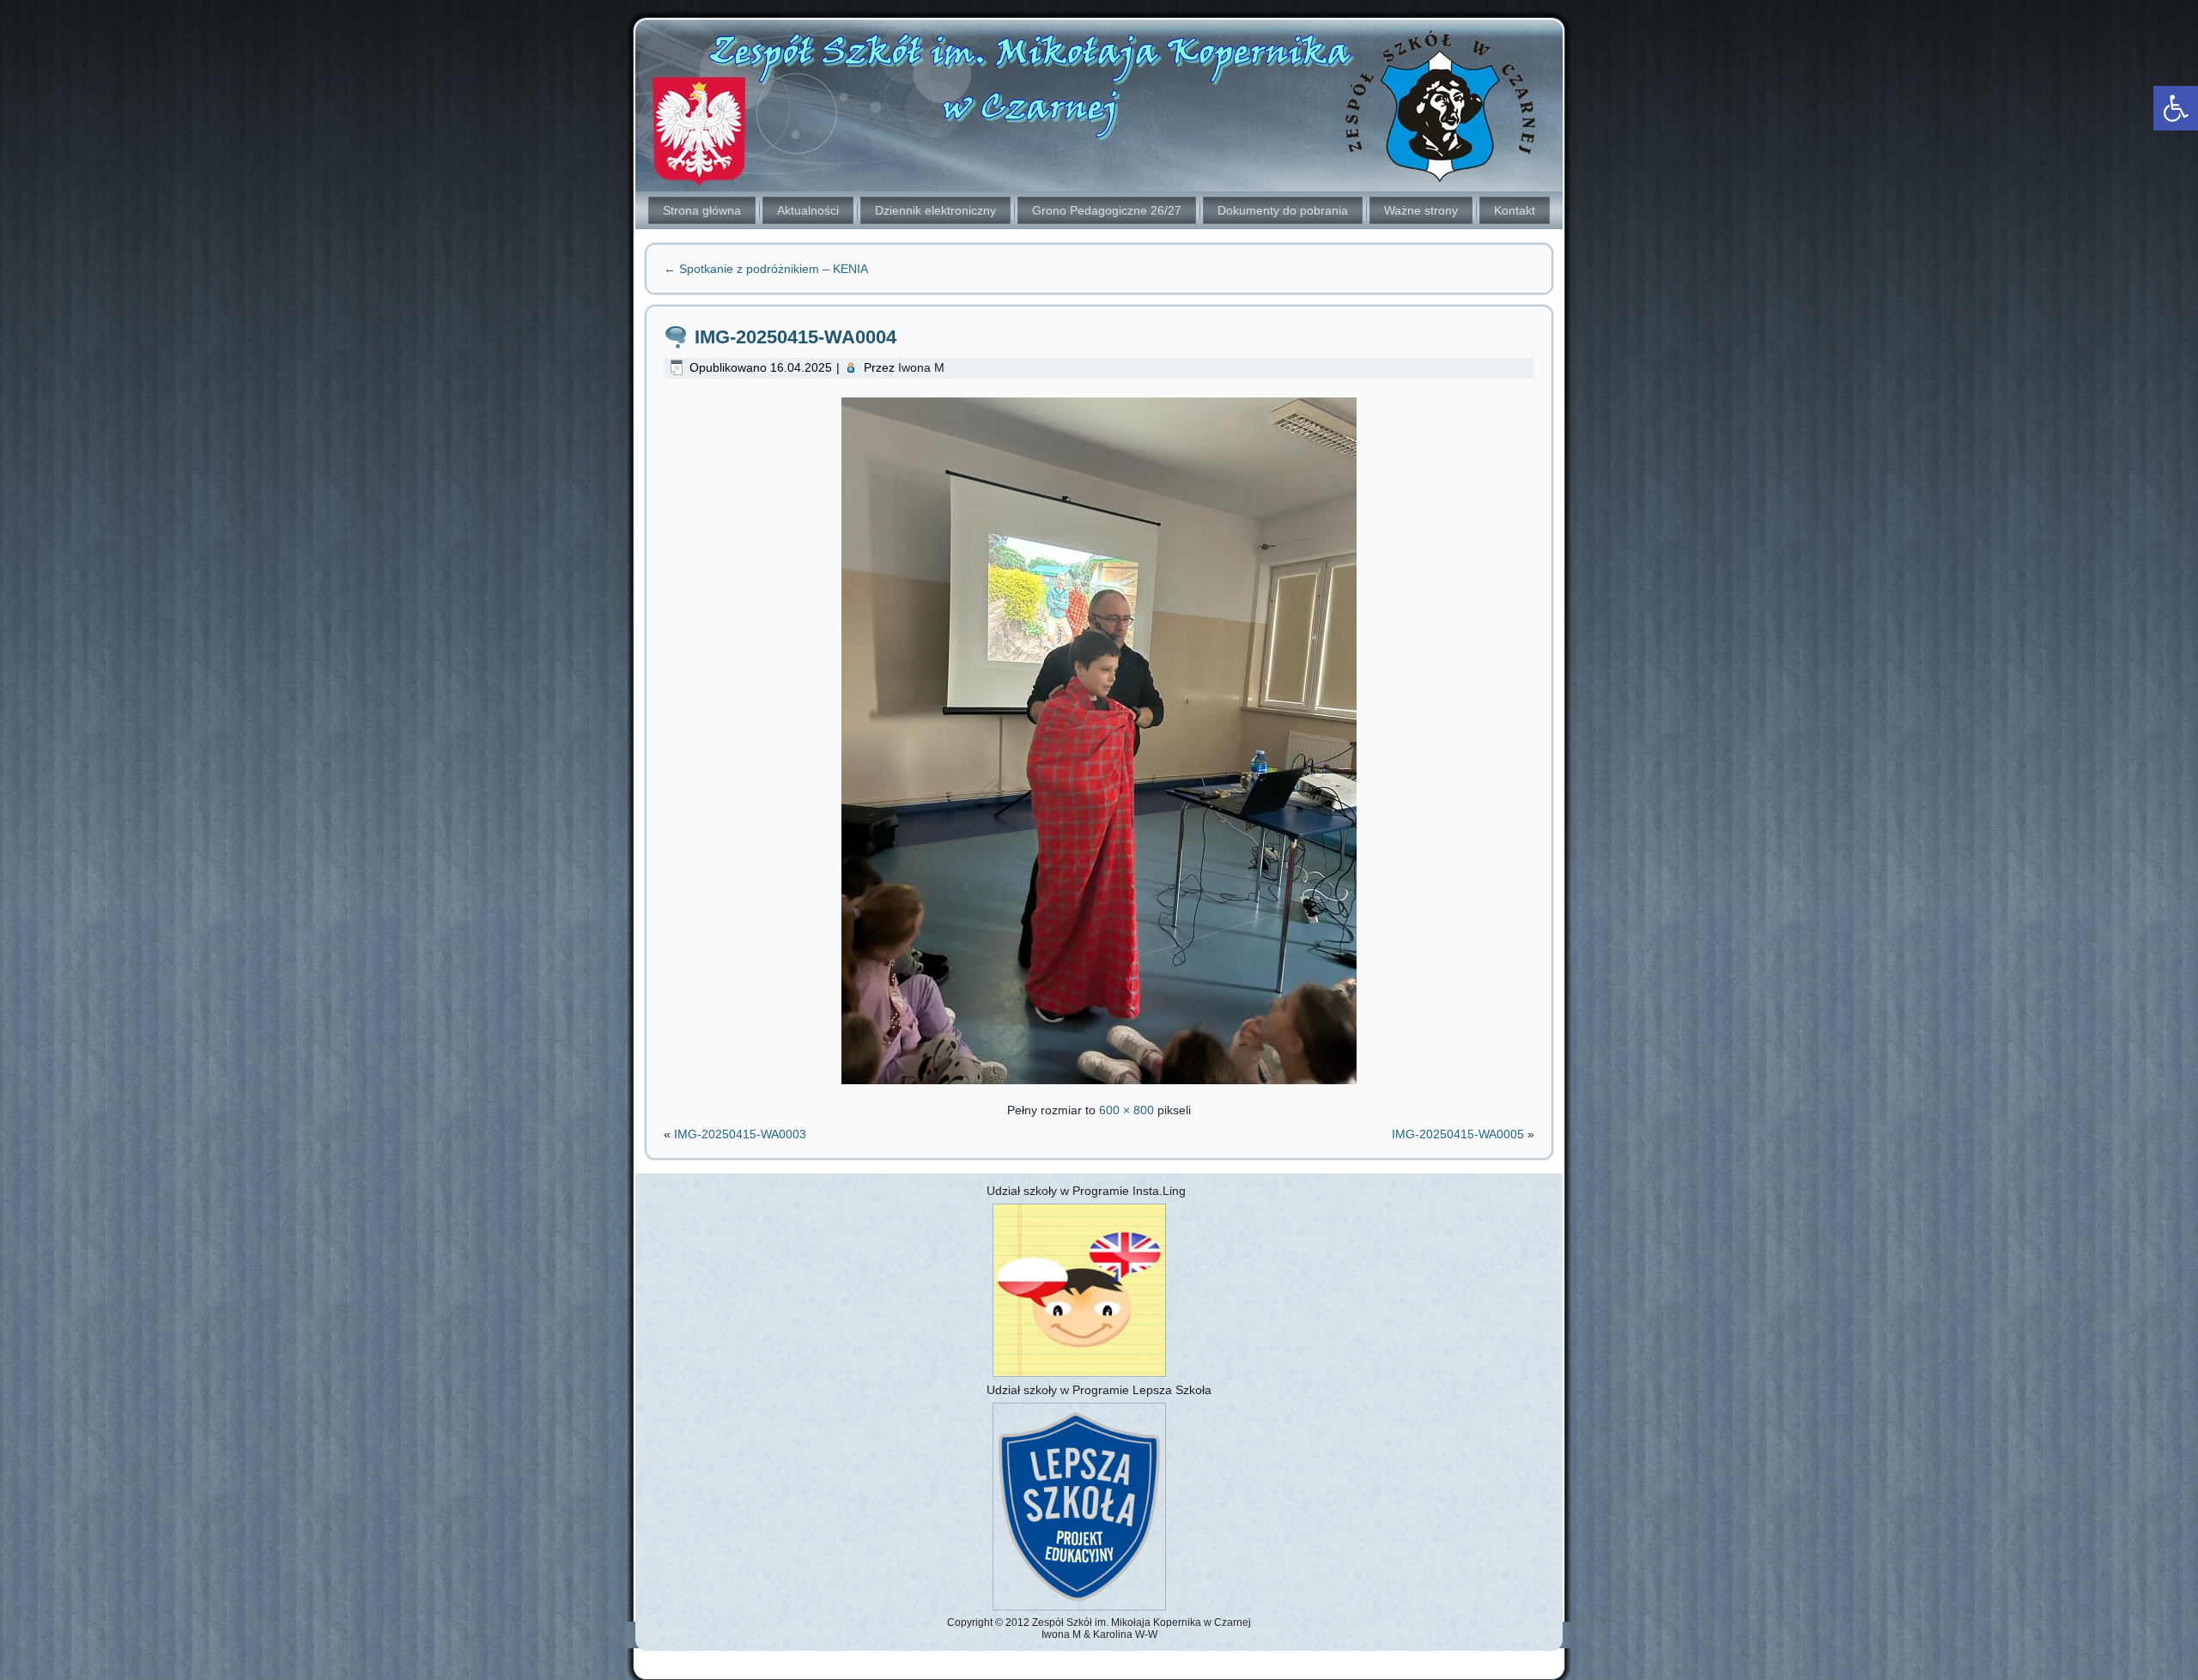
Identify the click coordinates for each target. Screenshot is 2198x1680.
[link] (2176, 108)
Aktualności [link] (808, 210)
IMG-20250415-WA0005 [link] (1458, 1134)
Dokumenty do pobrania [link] (1283, 210)
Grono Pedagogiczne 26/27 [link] (1107, 210)
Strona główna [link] (702, 210)
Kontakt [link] (1515, 210)
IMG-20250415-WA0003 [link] (740, 1134)
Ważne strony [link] (1421, 210)
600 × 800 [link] (1126, 1110)
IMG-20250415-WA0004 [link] (795, 337)
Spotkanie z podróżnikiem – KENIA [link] (766, 269)
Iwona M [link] (921, 367)
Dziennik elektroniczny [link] (935, 210)
